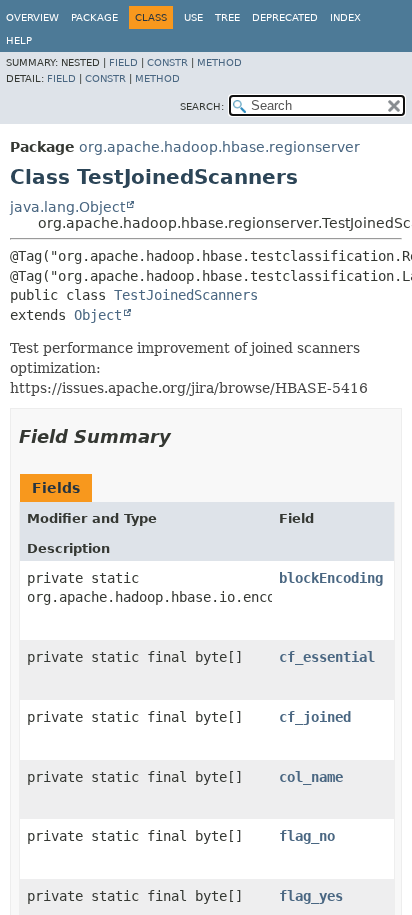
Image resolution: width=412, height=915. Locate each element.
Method (219, 62)
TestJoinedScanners (186, 295)
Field (123, 62)
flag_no (307, 836)
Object (98, 315)
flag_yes (311, 896)
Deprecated (285, 17)
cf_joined (315, 717)
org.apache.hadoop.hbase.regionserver (219, 147)
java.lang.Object (67, 207)
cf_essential (327, 657)
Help (19, 40)
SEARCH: (202, 106)
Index (345, 17)
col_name (311, 777)
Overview (32, 17)
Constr (167, 62)
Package (94, 17)
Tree (227, 17)
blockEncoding (331, 578)
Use (193, 17)
